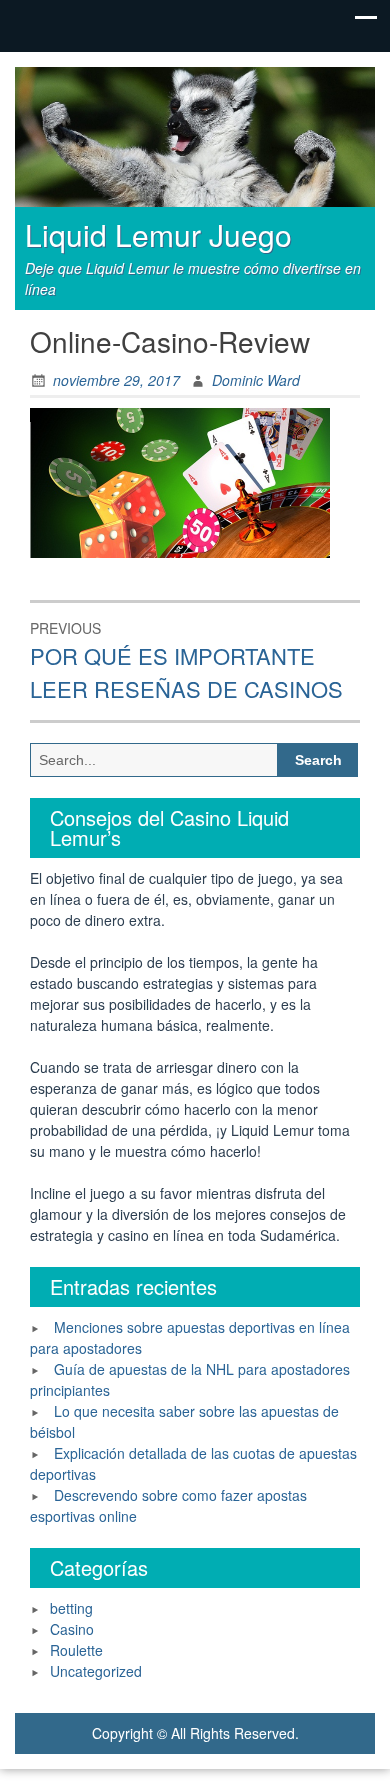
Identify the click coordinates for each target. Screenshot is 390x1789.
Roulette (76, 1650)
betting (71, 1608)
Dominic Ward (256, 380)
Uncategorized (96, 1671)
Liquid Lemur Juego (158, 234)
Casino (72, 1629)
